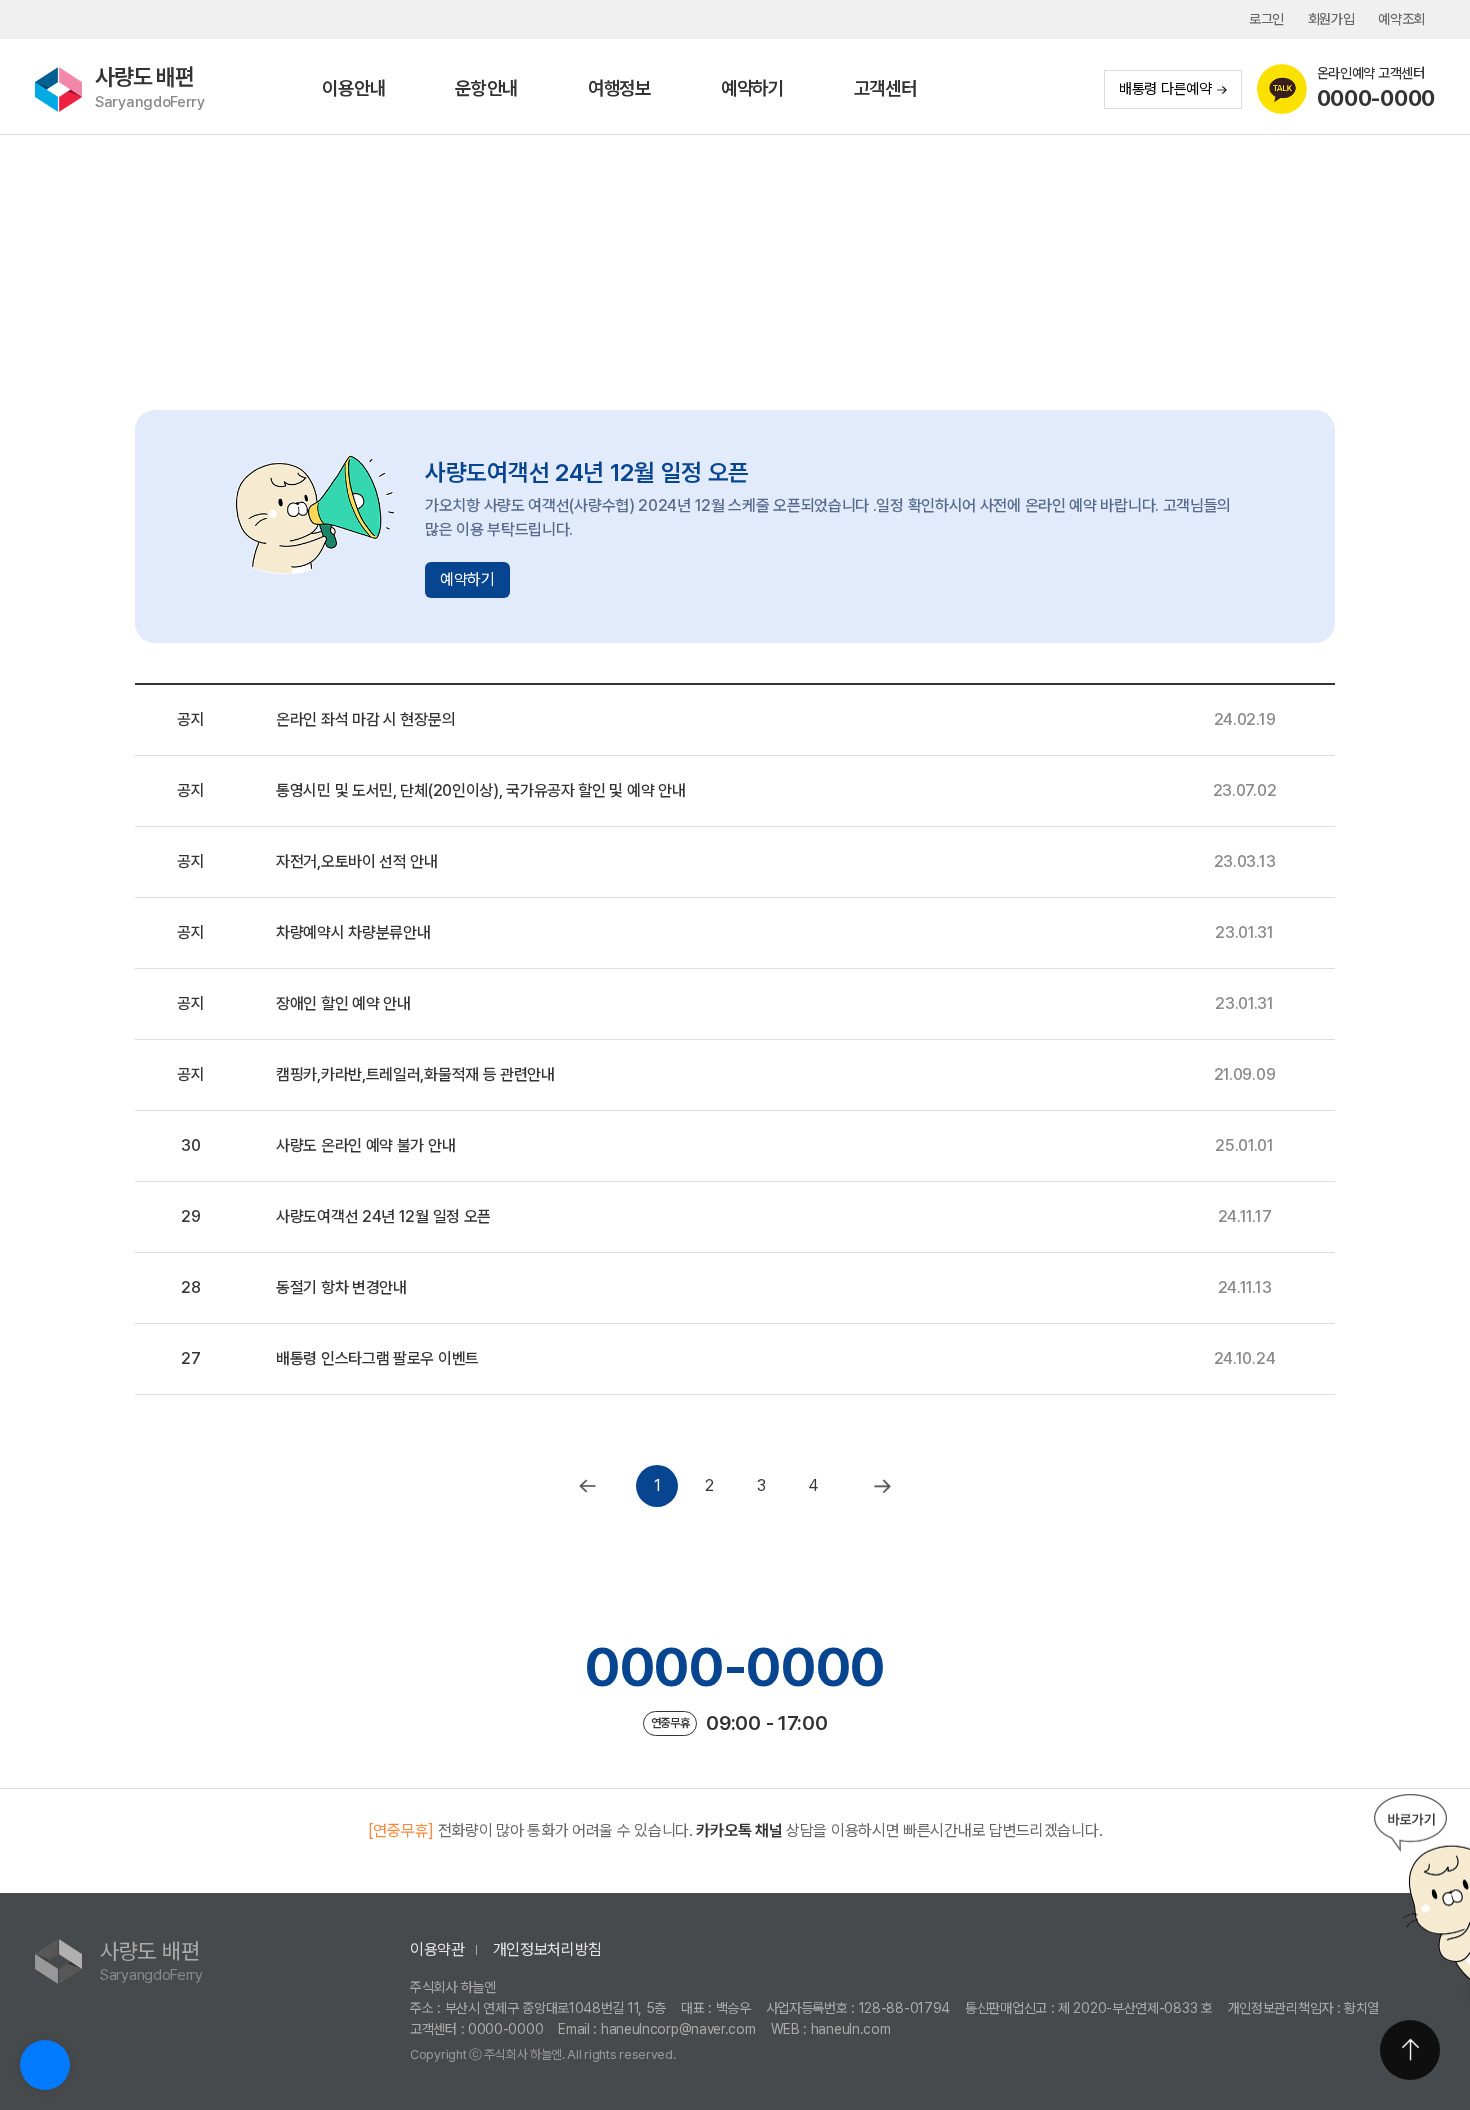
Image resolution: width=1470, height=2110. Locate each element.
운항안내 (486, 88)
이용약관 (437, 1949)
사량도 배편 (150, 87)
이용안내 (353, 88)
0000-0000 (735, 1667)
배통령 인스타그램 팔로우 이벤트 (377, 1358)
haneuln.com (851, 2029)
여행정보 (619, 88)
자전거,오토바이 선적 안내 (357, 861)
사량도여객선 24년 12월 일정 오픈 (383, 1216)
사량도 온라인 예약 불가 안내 (365, 1145)
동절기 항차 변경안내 (341, 1287)
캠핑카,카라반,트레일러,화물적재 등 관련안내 (415, 1074)
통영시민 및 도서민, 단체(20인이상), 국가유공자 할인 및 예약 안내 (480, 790)
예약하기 (752, 88)
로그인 (1266, 19)
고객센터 (885, 88)
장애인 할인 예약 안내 (343, 1003)
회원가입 (1331, 19)
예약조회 (1401, 19)
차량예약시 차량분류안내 (353, 932)
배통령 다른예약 (1165, 89)
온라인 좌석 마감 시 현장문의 (365, 719)
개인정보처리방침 (548, 1949)
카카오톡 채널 (739, 1830)
